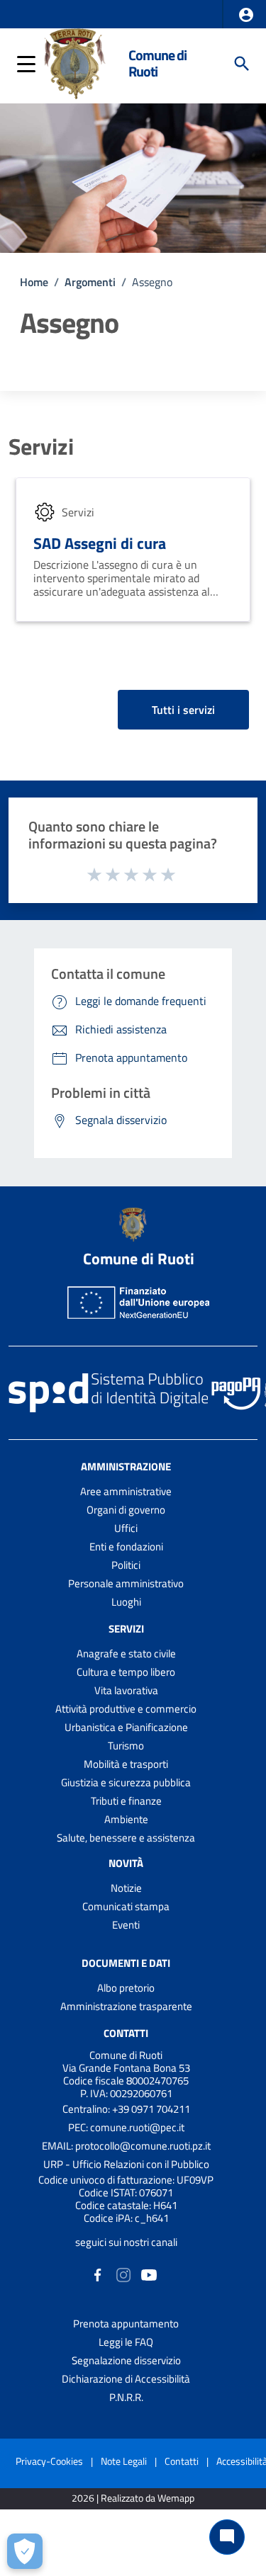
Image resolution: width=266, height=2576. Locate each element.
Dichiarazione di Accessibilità (126, 2379)
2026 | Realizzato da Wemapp (133, 2498)
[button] (246, 15)
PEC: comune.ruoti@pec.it (126, 2127)
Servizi (41, 446)
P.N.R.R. (126, 2397)
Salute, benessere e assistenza (126, 1838)
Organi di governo (126, 1510)
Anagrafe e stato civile (126, 1653)
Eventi (126, 1925)
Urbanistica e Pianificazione (126, 1727)
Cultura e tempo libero (126, 1672)
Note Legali (124, 2461)
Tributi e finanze (126, 1801)
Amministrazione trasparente (126, 2006)
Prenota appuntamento (126, 2323)
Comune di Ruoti (157, 63)
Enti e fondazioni (126, 1547)
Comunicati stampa (126, 1906)
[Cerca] (242, 64)
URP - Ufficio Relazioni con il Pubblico (126, 2164)
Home (34, 282)
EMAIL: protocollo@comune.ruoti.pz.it (126, 2146)
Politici (126, 1565)
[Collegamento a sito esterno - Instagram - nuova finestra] (123, 2274)
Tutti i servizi (183, 710)
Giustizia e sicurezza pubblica (126, 1782)
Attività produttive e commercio (126, 1709)
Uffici (126, 1528)
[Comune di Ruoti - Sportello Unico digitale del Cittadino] (75, 62)
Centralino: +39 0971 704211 (126, 2109)
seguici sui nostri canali (126, 2242)
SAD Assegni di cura (100, 543)
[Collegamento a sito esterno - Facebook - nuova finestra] (98, 2274)
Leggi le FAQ (126, 2342)
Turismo (126, 1746)
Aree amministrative (126, 1491)
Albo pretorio (126, 1988)
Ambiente (126, 1819)
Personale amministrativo (126, 1583)
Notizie (126, 1888)
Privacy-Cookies (49, 2461)
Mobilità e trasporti (126, 1764)
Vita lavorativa (126, 1690)
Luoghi (126, 1602)
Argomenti (90, 282)
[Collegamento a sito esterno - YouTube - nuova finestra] (149, 2274)
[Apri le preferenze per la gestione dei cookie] (25, 2551)
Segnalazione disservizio (126, 2360)
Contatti (126, 2033)
